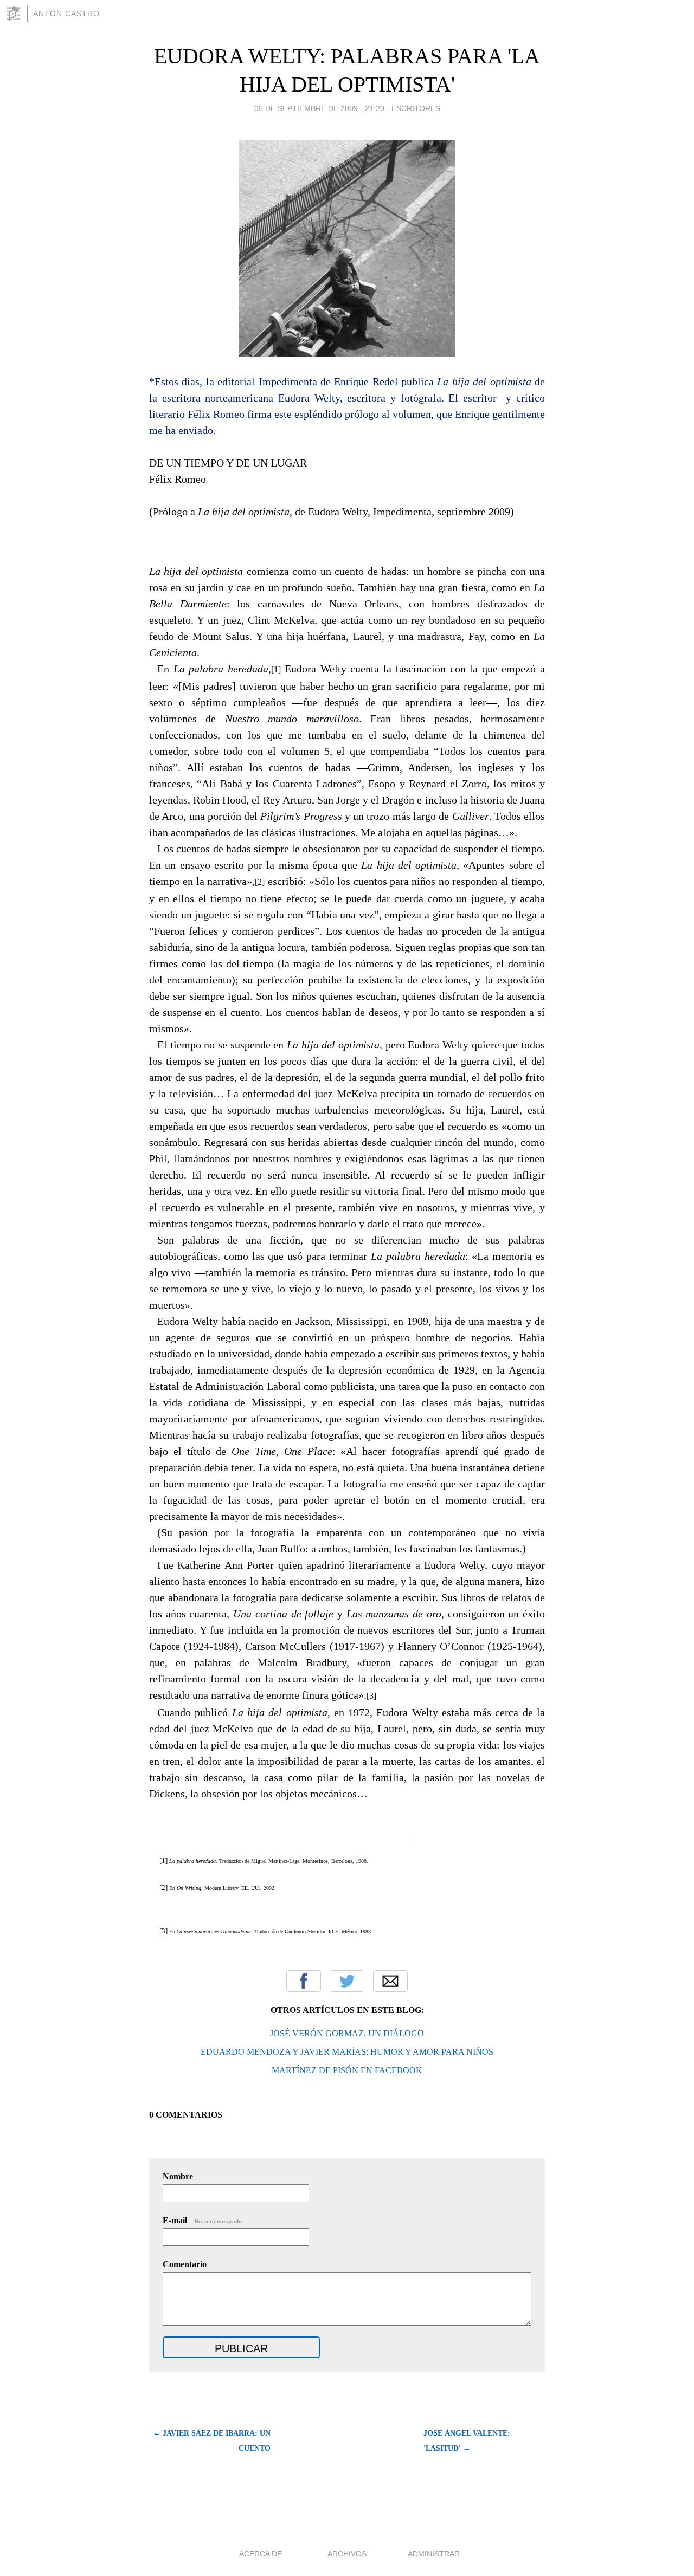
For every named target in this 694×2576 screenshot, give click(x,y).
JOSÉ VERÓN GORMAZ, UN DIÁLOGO (347, 2033)
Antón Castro (66, 14)
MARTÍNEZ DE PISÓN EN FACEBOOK (347, 2070)
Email (390, 1981)
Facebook (304, 1981)
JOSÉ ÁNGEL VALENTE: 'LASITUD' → (467, 2441)
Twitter (347, 1981)
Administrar (434, 2554)
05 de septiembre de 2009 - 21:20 (319, 108)
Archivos (347, 2554)
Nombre (178, 2176)
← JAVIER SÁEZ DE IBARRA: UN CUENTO (212, 2441)
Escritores (416, 108)
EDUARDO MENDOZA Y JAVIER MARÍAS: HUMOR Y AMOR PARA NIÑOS (347, 2052)
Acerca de (261, 2554)
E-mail (203, 2220)
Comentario (185, 2264)
